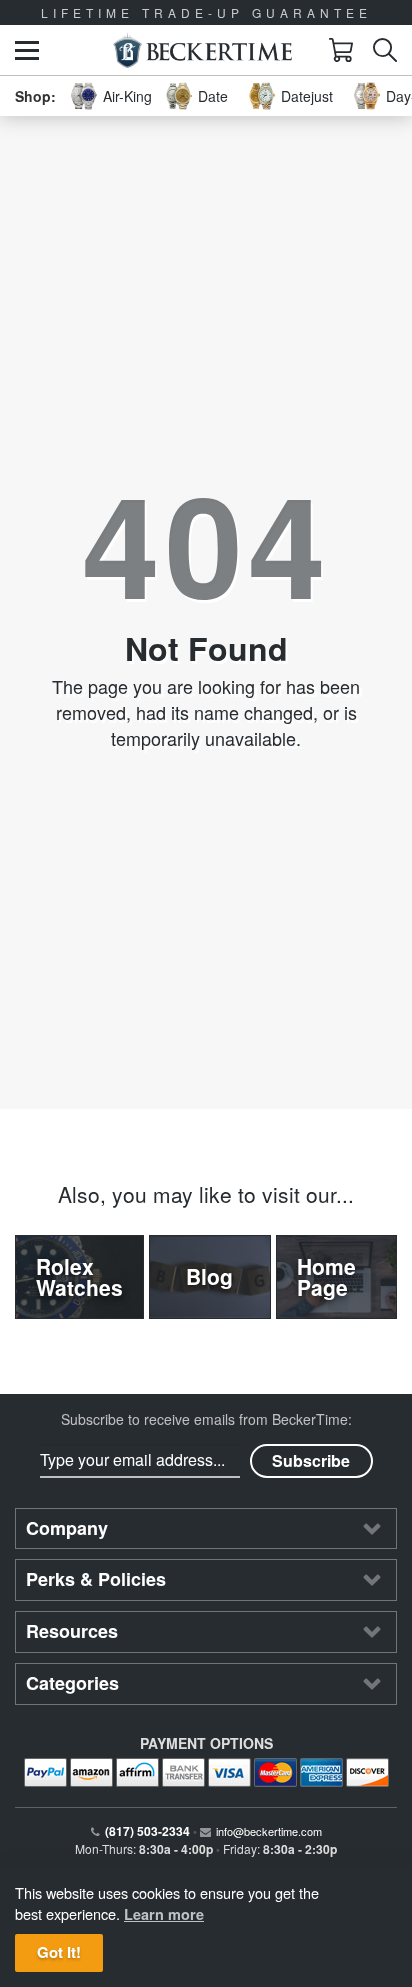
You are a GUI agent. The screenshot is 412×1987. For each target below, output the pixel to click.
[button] (27, 50)
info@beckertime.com (269, 1831)
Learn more (164, 1914)
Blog (209, 1276)
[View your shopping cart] (341, 50)
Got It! (59, 1952)
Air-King (127, 96)
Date (213, 96)
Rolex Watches (79, 1276)
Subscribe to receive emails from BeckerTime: (206, 1419)
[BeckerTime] (202, 50)
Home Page (326, 1276)
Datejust (307, 96)
